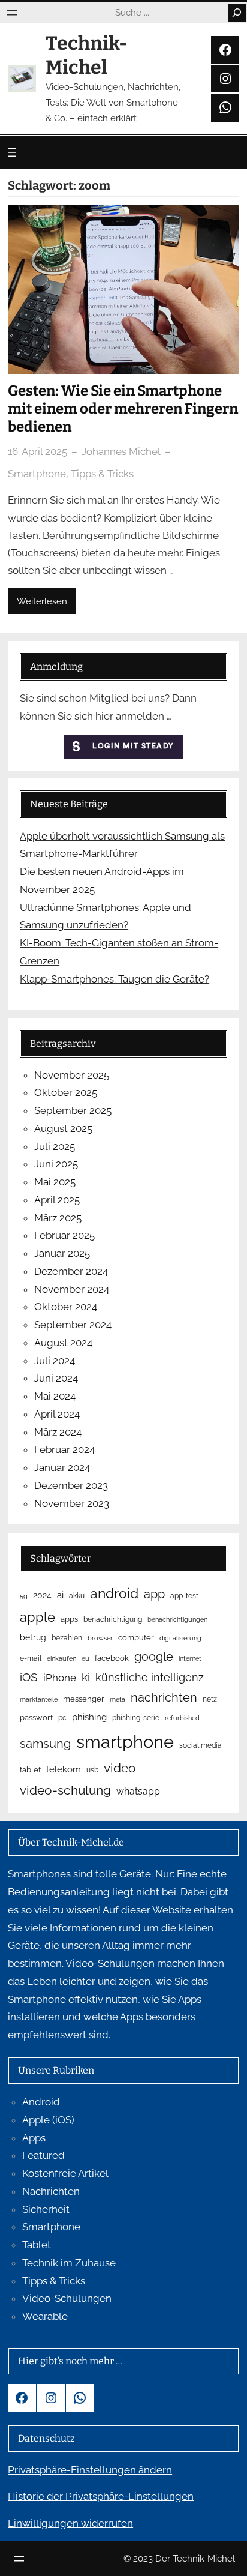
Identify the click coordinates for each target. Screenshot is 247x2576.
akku (77, 1596)
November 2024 (72, 1289)
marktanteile (39, 1699)
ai (60, 1595)
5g (24, 1596)
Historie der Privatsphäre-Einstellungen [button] (101, 2496)
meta (118, 1699)
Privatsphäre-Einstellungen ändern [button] (90, 2470)
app (154, 1594)
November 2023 (72, 1503)
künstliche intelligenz (150, 1677)
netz (210, 1699)
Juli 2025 (55, 1146)
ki (86, 1677)
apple (37, 1617)
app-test (184, 1596)
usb (92, 1770)
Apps (34, 2138)
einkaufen (61, 1658)
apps (69, 1619)
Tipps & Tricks (102, 474)
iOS (29, 1677)
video (120, 1768)
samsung (45, 1744)
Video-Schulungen (67, 2298)
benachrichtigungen (177, 1619)
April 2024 (57, 1414)
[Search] (237, 13)
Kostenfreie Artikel (65, 2173)
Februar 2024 (64, 1449)
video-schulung (65, 1790)
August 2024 (63, 1343)
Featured (43, 2155)
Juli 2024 (55, 1361)
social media (201, 1745)
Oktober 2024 (66, 1307)
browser (100, 1638)
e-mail (31, 1658)
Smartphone (37, 474)
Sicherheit (46, 2209)
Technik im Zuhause (69, 2263)
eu (85, 1658)
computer (136, 1638)
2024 (42, 1595)
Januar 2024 (62, 1467)
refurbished (182, 1718)
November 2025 (72, 1075)
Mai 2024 (55, 1396)
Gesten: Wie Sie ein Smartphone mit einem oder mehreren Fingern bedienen (123, 409)
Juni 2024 (56, 1378)
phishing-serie (136, 1718)
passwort (36, 1717)
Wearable (45, 2316)
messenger (84, 1699)
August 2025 (63, 1128)
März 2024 (58, 1432)
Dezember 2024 (71, 1271)
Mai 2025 (55, 1182)
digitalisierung (180, 1638)
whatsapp (138, 1791)
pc (62, 1718)
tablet (30, 1770)
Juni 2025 (56, 1164)
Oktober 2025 (66, 1092)
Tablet (37, 2245)
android (114, 1593)
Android (41, 2102)
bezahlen (67, 1638)
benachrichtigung (113, 1619)
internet (190, 1658)
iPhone (60, 1678)
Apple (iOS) (48, 2120)
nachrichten (164, 1697)
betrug (33, 1637)
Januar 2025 (62, 1253)
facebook (112, 1658)
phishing (89, 1717)
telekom (64, 1769)
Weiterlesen (42, 601)
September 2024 (73, 1325)
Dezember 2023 (71, 1485)
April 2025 (57, 1200)
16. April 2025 (37, 451)
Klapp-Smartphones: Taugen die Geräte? (115, 979)
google (154, 1657)
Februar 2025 (64, 1235)
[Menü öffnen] (12, 13)
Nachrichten (51, 2191)
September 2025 (73, 1110)
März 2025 (58, 1218)
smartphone (125, 1741)
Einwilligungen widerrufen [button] (70, 2523)
